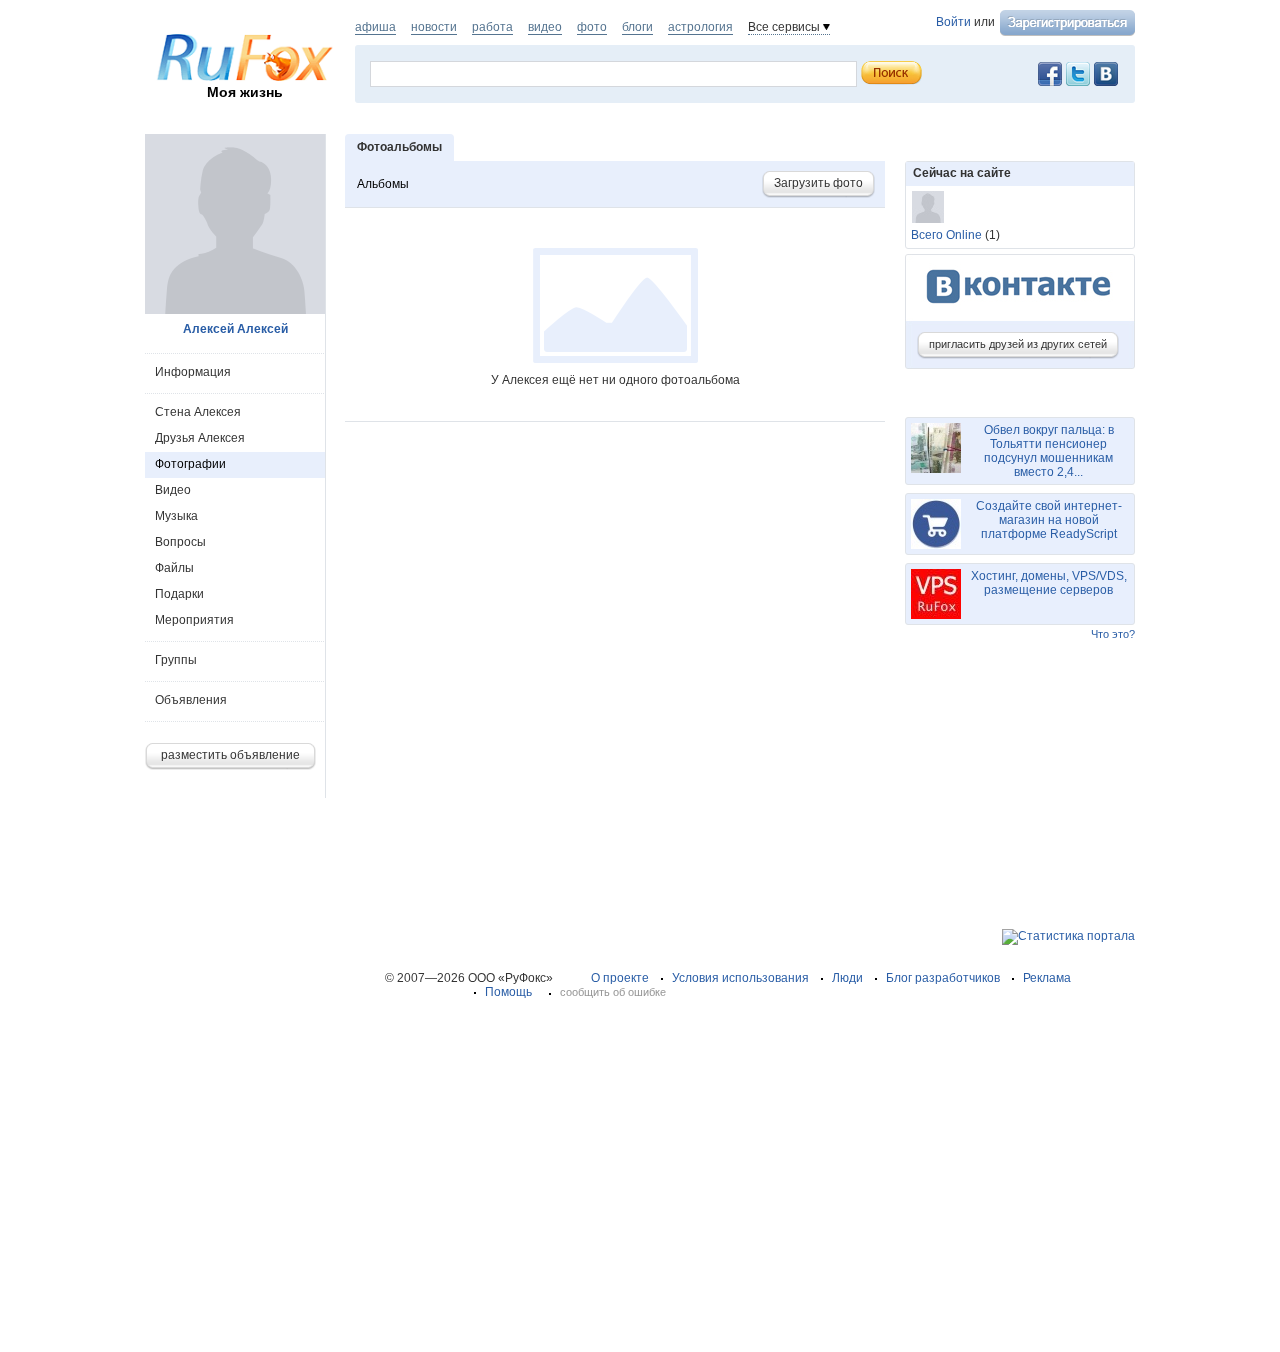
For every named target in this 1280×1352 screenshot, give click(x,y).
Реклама (1047, 978)
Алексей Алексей (235, 329)
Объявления (191, 700)
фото (592, 27)
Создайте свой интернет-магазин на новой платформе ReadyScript (1049, 520)
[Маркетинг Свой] (928, 207)
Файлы (174, 568)
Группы (176, 660)
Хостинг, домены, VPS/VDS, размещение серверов (1049, 583)
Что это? (1113, 634)
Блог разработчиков (943, 978)
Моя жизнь (245, 92)
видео (545, 27)
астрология (700, 27)
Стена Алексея (198, 412)
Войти (953, 22)
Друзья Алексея (200, 438)
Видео (173, 490)
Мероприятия (194, 620)
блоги (637, 27)
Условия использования (740, 978)
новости (434, 27)
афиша (375, 27)
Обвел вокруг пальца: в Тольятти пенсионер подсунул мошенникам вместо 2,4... (1049, 451)
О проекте (620, 978)
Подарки (179, 594)
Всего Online (946, 235)
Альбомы (383, 184)
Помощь (508, 992)
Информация (193, 372)
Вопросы (180, 542)
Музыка (176, 516)
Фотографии (190, 464)
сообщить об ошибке (613, 992)
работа (492, 27)
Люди (847, 978)
